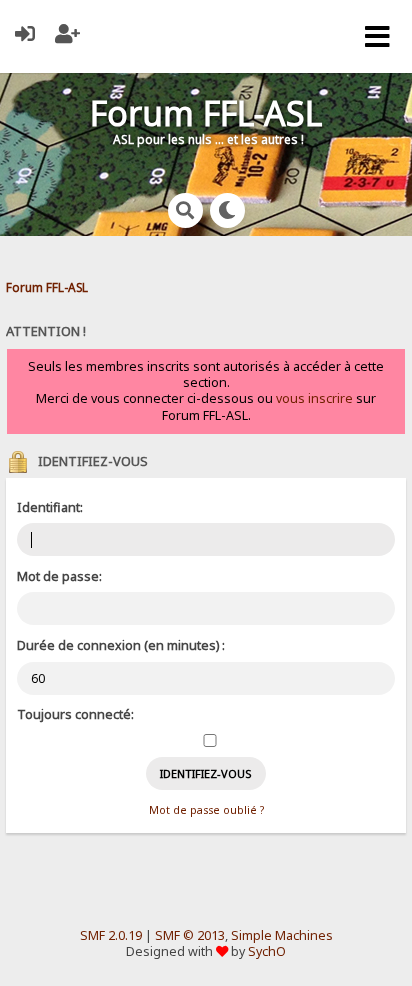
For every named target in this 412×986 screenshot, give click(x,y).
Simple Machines (282, 935)
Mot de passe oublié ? (206, 810)
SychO (267, 951)
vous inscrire (314, 398)
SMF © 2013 (190, 935)
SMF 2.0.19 (111, 935)
